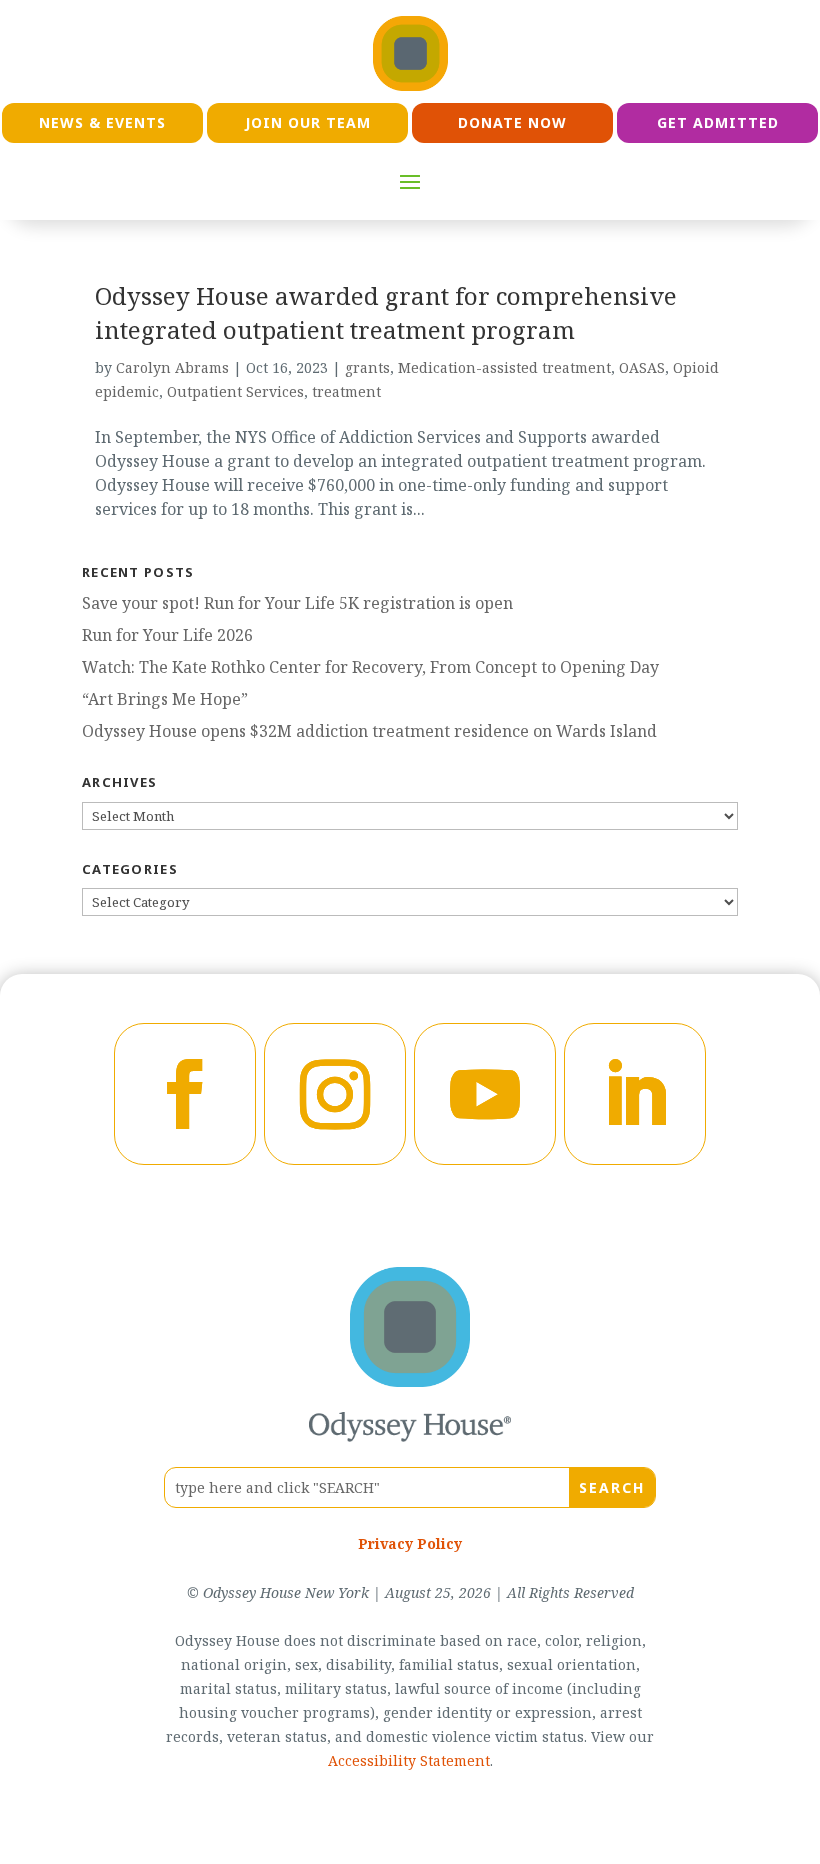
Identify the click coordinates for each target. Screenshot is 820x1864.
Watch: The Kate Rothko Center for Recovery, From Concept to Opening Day (370, 667)
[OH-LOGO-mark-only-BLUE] (410, 1381)
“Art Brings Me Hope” (165, 699)
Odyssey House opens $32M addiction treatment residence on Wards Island (369, 731)
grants (367, 367)
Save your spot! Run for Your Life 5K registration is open (297, 603)
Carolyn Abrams (172, 367)
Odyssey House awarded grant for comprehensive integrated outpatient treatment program (386, 312)
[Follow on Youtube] (485, 1094)
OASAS (642, 367)
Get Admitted (718, 122)
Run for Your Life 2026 (167, 635)
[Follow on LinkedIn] (635, 1094)
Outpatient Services (235, 391)
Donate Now (512, 122)
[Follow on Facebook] (185, 1094)
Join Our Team (308, 122)
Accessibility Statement (409, 1760)
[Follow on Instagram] (335, 1094)
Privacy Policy (410, 1543)
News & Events (102, 122)
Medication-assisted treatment (504, 367)
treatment (346, 391)
